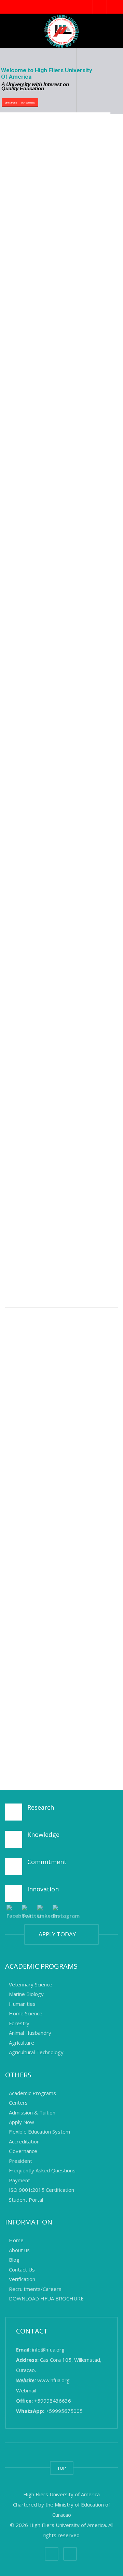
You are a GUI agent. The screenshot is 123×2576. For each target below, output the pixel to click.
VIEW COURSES (49, 844)
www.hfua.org (53, 2380)
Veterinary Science (31, 1984)
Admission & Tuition (32, 2112)
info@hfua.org (48, 2349)
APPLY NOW (45, 277)
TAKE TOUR (58, 868)
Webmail (26, 2390)
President (20, 2161)
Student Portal (26, 2200)
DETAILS (91, 1221)
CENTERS (41, 500)
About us (19, 2250)
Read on (37, 171)
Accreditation (24, 2141)
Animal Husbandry (30, 2033)
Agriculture (22, 2043)
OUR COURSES (28, 103)
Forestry (20, 2023)
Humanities (22, 2004)
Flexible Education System (39, 2132)
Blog (14, 2260)
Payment (19, 2180)
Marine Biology (27, 1994)
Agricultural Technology (36, 2052)
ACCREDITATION (51, 150)
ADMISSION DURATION (61, 442)
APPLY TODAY (59, 1934)
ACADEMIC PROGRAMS (60, 363)
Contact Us (22, 2269)
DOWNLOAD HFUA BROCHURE (62, 1712)
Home (16, 2241)
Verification (22, 2279)
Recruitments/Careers (35, 2289)
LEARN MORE (11, 103)
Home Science (26, 2014)
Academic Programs (32, 2093)
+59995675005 (64, 2411)
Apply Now (22, 2122)
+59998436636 (53, 2401)
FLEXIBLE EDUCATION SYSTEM (72, 209)
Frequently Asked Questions (42, 2171)
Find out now (42, 463)
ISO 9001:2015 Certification (42, 2190)
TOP (62, 2468)
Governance (23, 2151)
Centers (18, 2103)
